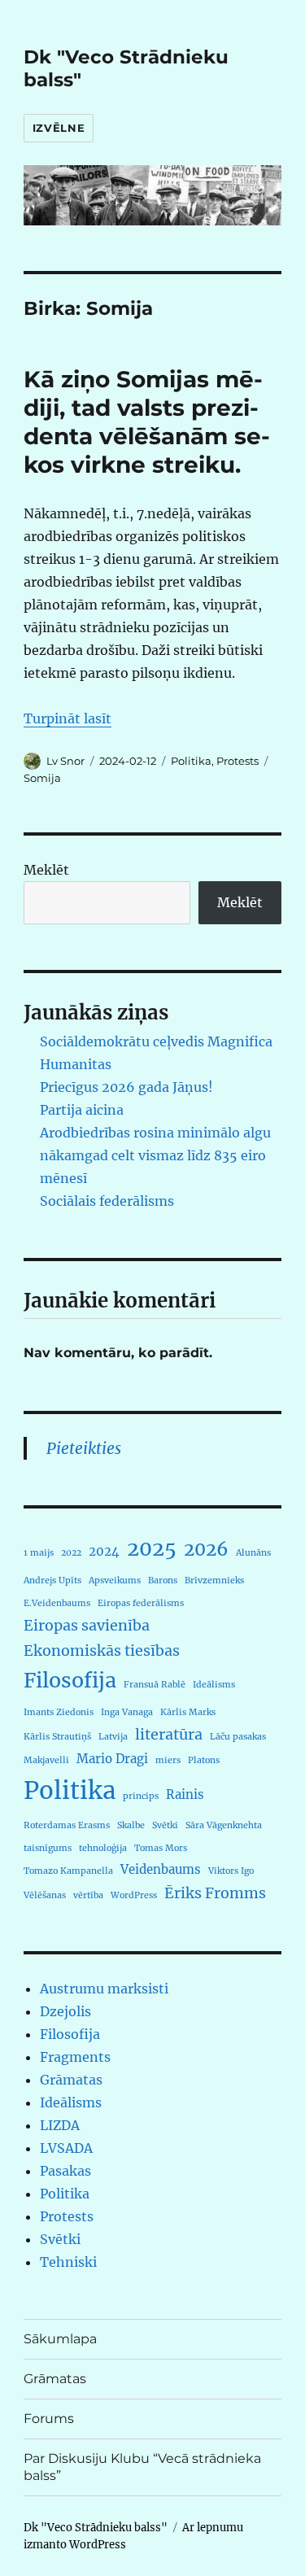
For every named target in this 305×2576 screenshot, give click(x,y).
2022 (71, 1553)
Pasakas (65, 2171)
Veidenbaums (161, 1869)
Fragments (75, 2057)
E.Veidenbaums (57, 1603)
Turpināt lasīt (68, 718)
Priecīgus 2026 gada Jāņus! (126, 1087)
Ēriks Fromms (215, 1893)
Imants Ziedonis (59, 1712)
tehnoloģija (103, 1848)
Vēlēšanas (45, 1895)
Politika (191, 761)
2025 (152, 1548)
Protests (237, 761)
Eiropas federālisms (141, 1603)
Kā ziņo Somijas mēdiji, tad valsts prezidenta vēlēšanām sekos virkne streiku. (147, 422)
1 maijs (39, 1553)
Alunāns (253, 1553)
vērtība (88, 1895)
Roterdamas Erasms (67, 1825)
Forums (49, 2419)
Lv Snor (65, 761)
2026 (206, 1549)
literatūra (169, 1734)
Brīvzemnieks (214, 1581)
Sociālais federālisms (107, 1201)
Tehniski (68, 2262)
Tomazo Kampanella (68, 1871)
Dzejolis (65, 2011)
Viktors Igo (231, 1871)
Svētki (165, 1825)
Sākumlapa (60, 2339)
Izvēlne (59, 128)
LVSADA (66, 2148)
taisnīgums (48, 1848)
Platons (204, 1760)
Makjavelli (46, 1760)
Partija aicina (82, 1110)
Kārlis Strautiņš (57, 1737)
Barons (163, 1581)
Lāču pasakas (238, 1737)
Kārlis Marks (188, 1712)
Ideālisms (214, 1685)
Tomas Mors (161, 1848)
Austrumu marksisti (104, 1989)
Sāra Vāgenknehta (224, 1825)
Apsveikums (115, 1581)
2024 (104, 1551)
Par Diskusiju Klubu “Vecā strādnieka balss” (142, 2467)
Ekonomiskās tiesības (102, 1650)
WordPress (134, 1895)
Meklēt (46, 870)
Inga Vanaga (127, 1712)
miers (168, 1760)
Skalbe (131, 1825)
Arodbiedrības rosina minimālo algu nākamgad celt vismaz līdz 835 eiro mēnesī (155, 1155)
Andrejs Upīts (52, 1581)
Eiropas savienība (87, 1625)
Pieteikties (84, 1448)
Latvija (113, 1737)
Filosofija (70, 1680)
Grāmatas (71, 2080)
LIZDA (60, 2125)
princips (141, 1796)
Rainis (185, 1794)
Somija (42, 778)
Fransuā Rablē (155, 1685)
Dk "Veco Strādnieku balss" (96, 2528)
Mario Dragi (112, 1759)
